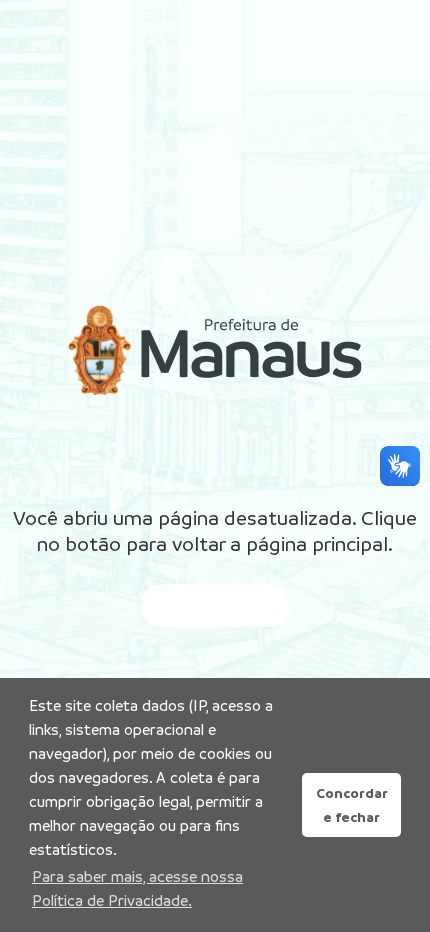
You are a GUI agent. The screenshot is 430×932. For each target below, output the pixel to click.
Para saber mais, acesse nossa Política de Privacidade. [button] (137, 888)
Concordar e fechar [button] (352, 805)
